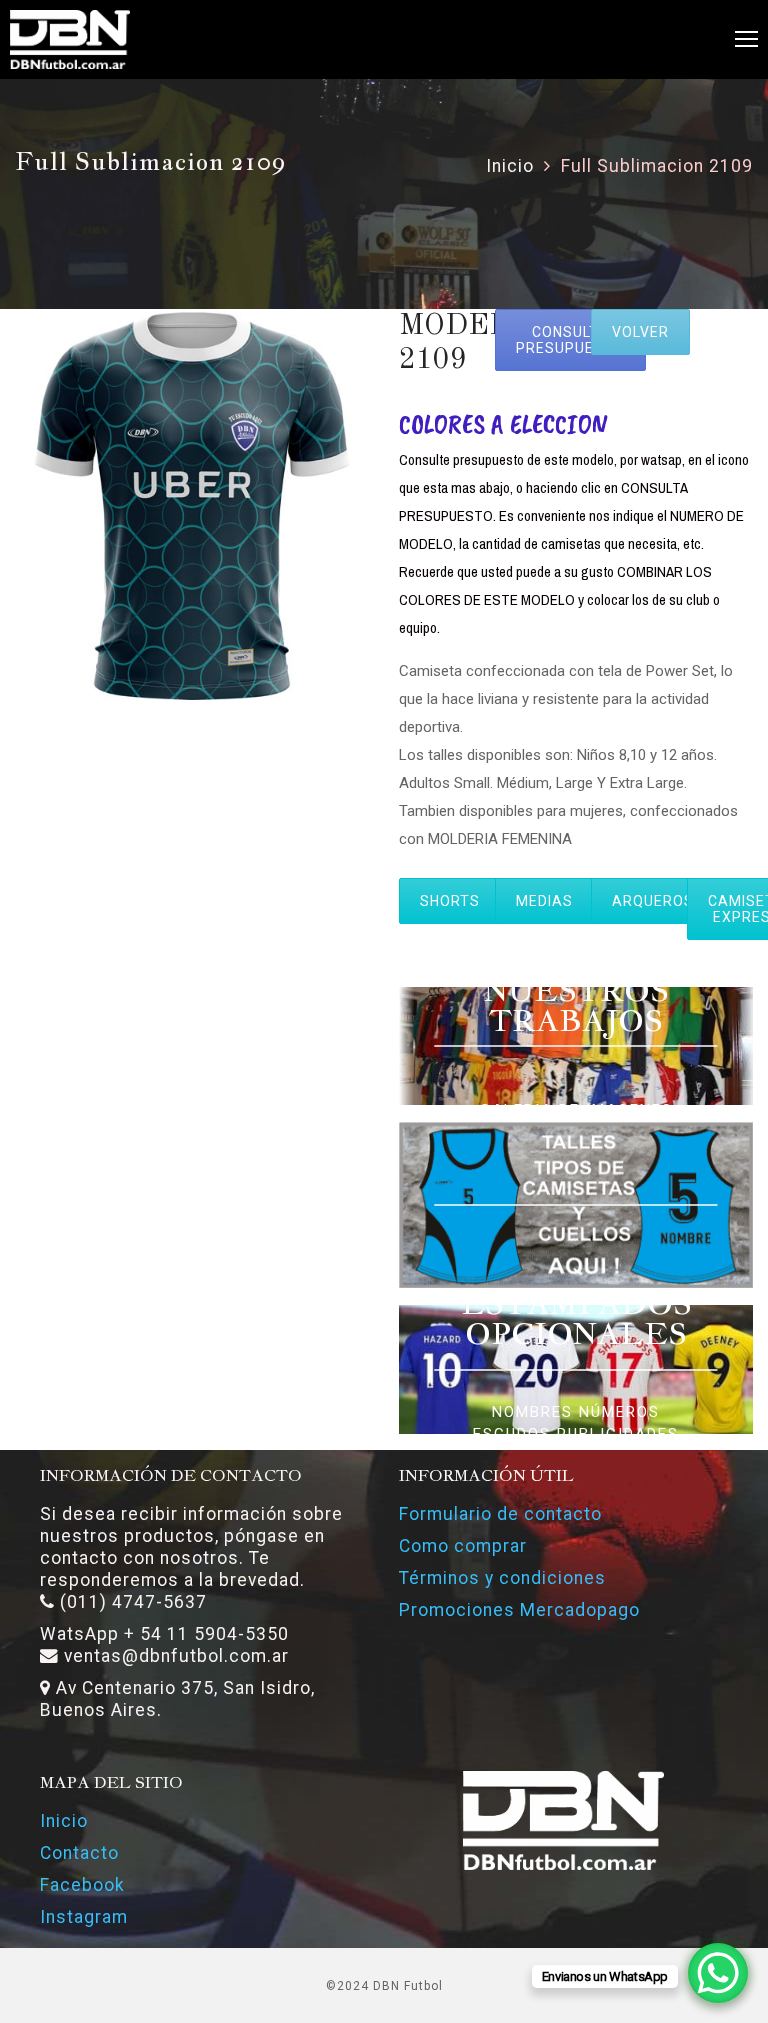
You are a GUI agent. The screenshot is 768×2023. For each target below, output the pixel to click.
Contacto (79, 1853)
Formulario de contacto (500, 1514)
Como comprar (463, 1546)
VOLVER (640, 332)
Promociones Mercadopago (519, 1610)
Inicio (510, 166)
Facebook (82, 1885)
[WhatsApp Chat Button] (718, 1973)
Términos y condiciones (502, 1578)
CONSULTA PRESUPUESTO (570, 340)
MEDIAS (544, 901)
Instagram (84, 1917)
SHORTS (450, 901)
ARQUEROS (653, 901)
